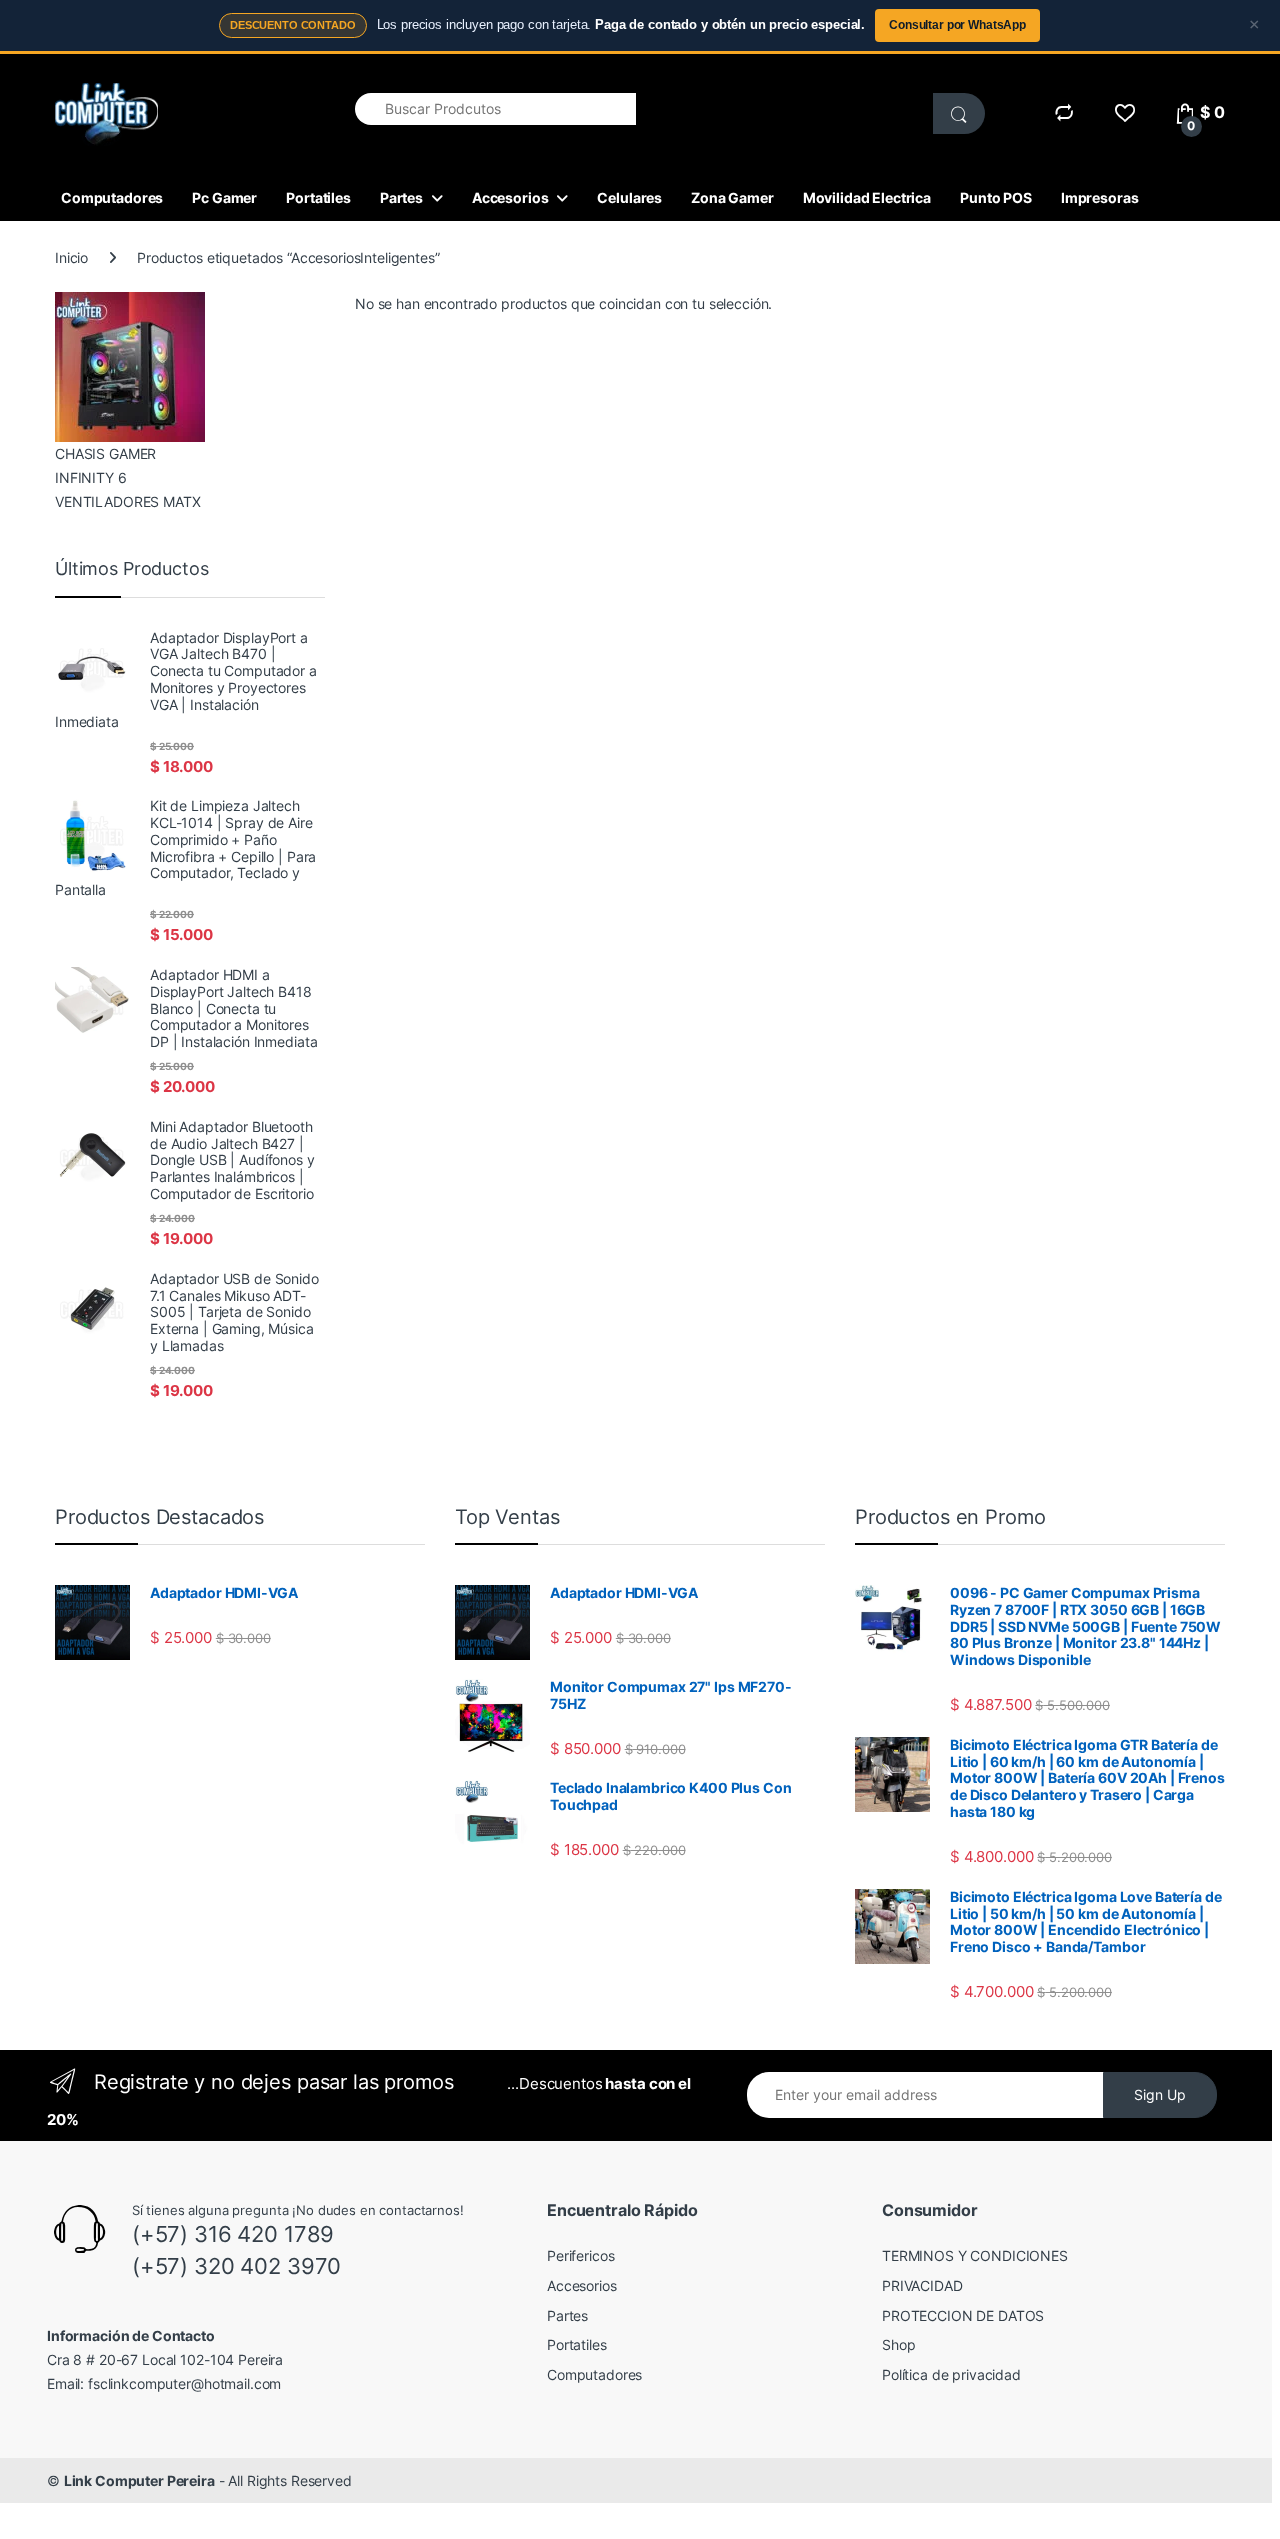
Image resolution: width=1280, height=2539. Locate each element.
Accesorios (510, 197)
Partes (401, 197)
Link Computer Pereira (139, 2480)
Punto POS (996, 197)
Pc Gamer (224, 197)
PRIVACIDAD (922, 2285)
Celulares (629, 197)
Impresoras (1100, 197)
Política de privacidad (951, 2374)
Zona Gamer (732, 197)
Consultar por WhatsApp (957, 25)
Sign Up (1160, 2094)
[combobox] (495, 109)
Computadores (112, 197)
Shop (898, 2344)
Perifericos (580, 2255)
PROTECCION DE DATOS (963, 2315)
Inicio (71, 257)
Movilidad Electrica (867, 197)
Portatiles (318, 197)
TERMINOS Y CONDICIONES (975, 2255)
